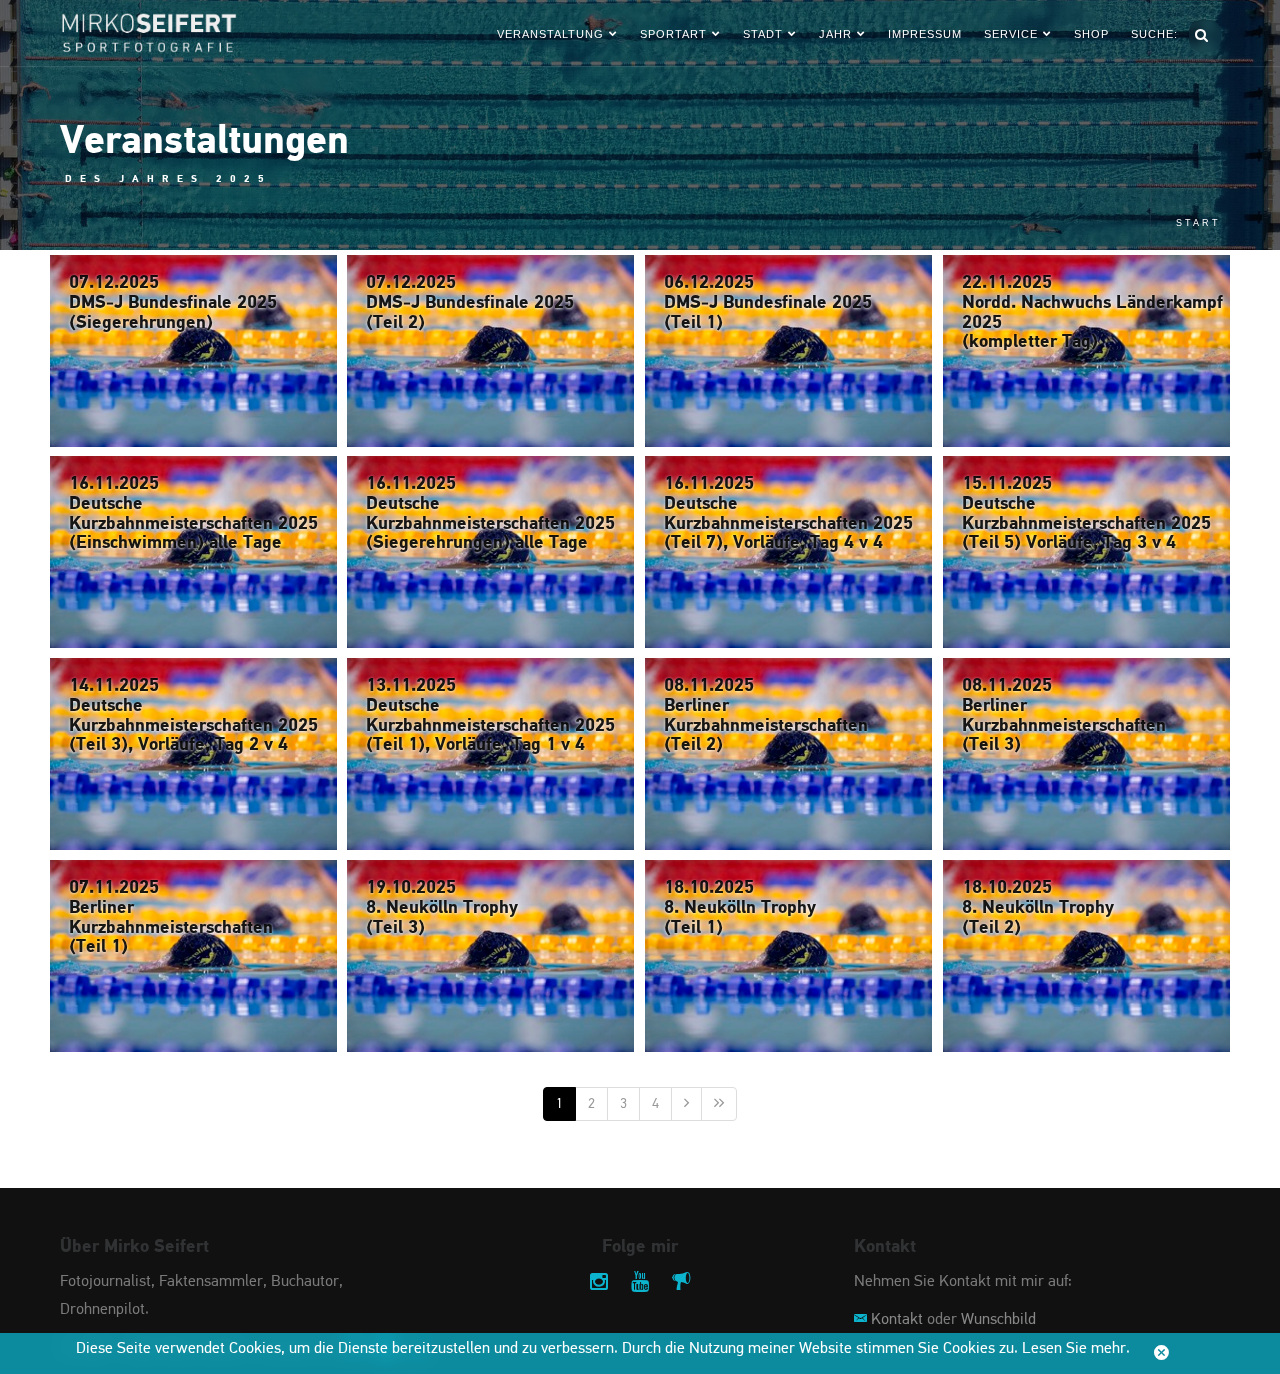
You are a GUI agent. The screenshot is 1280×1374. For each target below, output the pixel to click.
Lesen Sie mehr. (1076, 1349)
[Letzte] (719, 1104)
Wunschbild (998, 1320)
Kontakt (897, 1320)
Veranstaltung (550, 34)
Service (1011, 34)
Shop (1091, 34)
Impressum (925, 34)
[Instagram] (599, 1283)
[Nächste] (686, 1104)
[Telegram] (681, 1283)
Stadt (763, 34)
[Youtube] (640, 1283)
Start (1198, 223)
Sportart (673, 34)
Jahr (835, 34)
